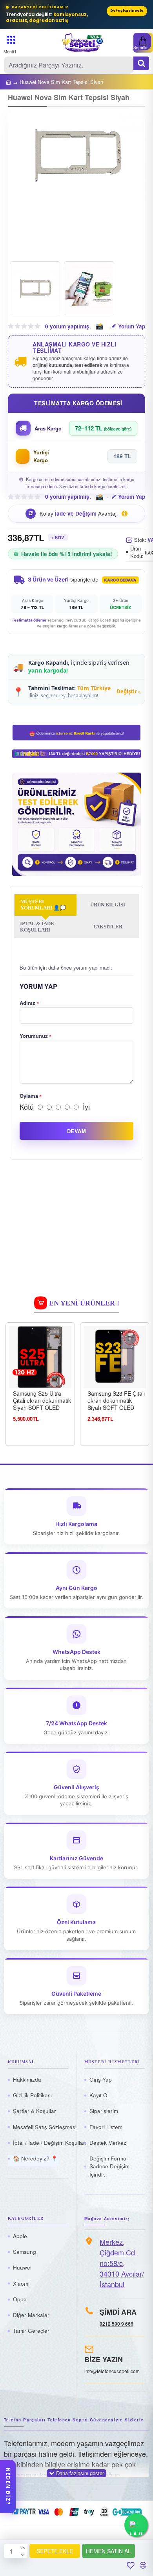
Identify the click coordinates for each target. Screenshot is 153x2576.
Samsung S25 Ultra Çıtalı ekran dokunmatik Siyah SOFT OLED (42, 1401)
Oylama (29, 1096)
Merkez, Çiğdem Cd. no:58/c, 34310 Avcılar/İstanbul (122, 2263)
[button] (22, 184)
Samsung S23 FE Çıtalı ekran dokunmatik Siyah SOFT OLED (116, 1401)
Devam (76, 1131)
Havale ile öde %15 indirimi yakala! (67, 554)
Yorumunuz (34, 1036)
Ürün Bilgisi (108, 905)
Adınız (27, 1003)
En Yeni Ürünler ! (84, 1303)
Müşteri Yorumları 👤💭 (43, 905)
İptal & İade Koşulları (37, 927)
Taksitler (108, 927)
